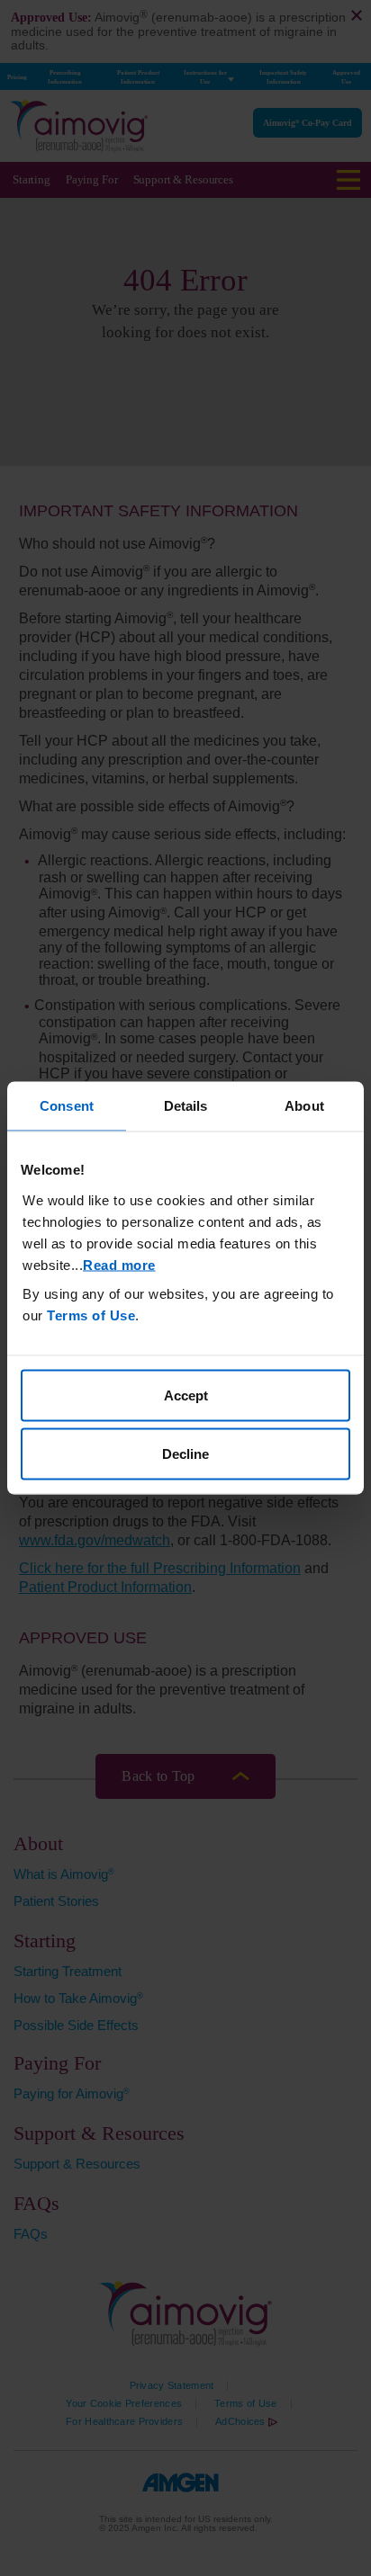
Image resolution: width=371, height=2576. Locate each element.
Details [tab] (186, 1106)
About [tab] (304, 1106)
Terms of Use (91, 1315)
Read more (119, 1264)
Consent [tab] (67, 1106)
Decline (185, 1454)
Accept (186, 1395)
